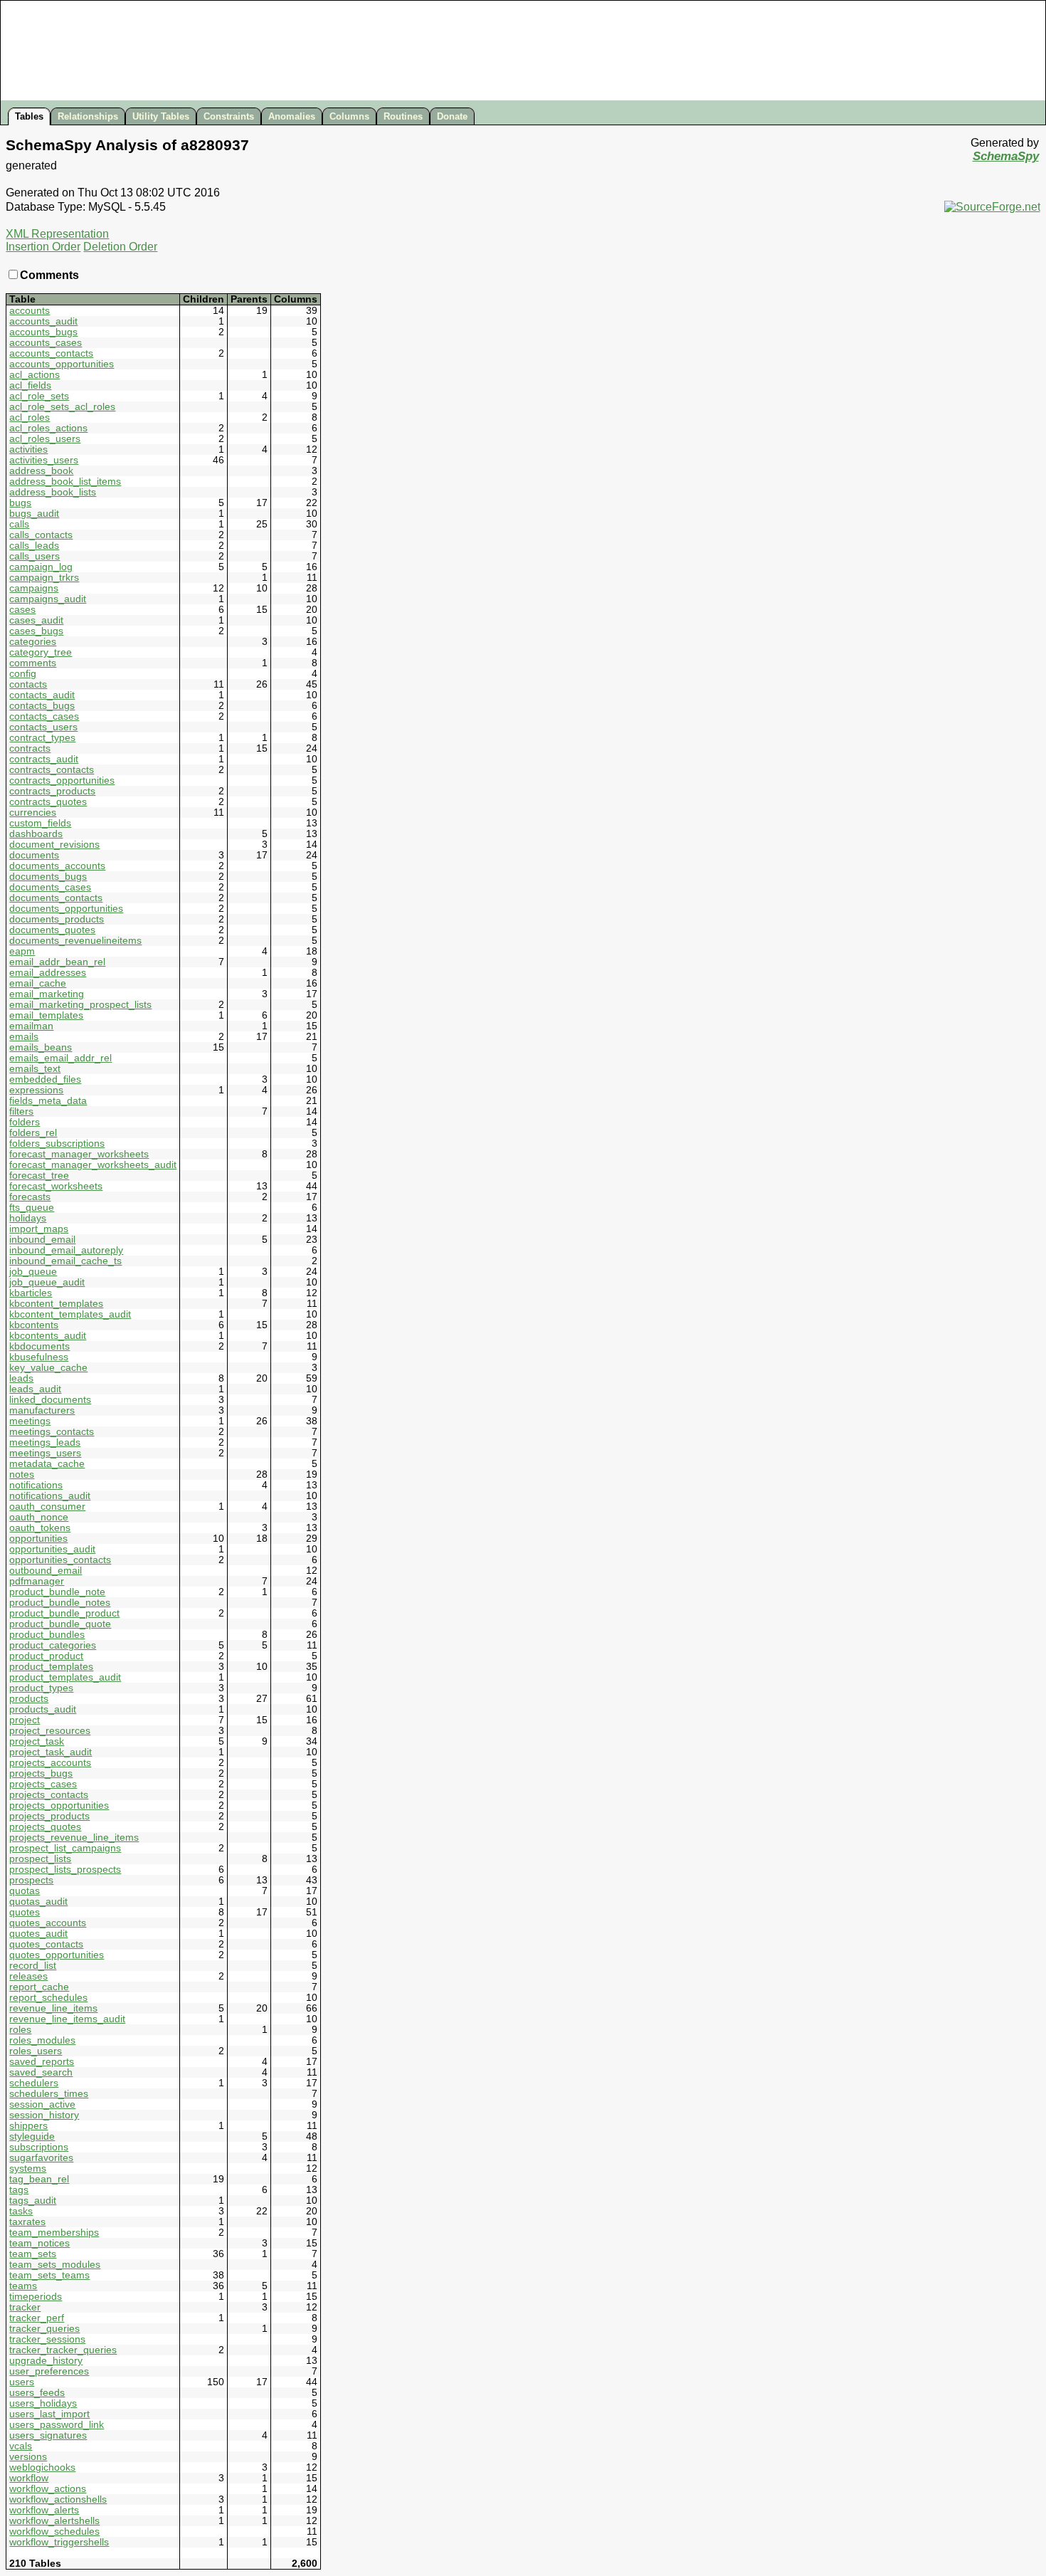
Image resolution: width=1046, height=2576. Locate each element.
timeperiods (36, 2297)
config (23, 674)
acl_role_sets (39, 396)
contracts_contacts (52, 770)
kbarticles (31, 1293)
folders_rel (33, 1133)
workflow (29, 2478)
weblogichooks (42, 2467)
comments (33, 663)
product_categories (53, 1645)
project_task (37, 1741)
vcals (21, 2446)
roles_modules (42, 2040)
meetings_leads (45, 1442)
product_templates (51, 1667)
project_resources (50, 1731)
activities (28, 450)
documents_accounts (57, 866)
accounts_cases (46, 343)
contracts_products (52, 791)
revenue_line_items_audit (67, 2019)
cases (22, 610)
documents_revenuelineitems (75, 941)
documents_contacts (56, 898)
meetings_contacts (52, 1432)
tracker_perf (37, 2318)
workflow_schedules (54, 2532)
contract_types (42, 738)
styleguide (32, 2136)
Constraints (229, 116)
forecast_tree (39, 1176)
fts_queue (32, 1208)
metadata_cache (47, 1464)
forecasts (30, 1197)
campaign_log (41, 567)
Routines (403, 116)
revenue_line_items (53, 2008)
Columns (349, 116)
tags (19, 2190)
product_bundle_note (57, 1592)
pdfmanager (37, 1581)
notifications (36, 1485)
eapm (22, 951)
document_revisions (54, 845)
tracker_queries (44, 2329)
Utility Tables (161, 116)
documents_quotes (52, 930)
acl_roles (30, 417)
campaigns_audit (48, 599)
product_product (46, 1656)
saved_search (41, 2072)
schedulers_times (49, 2094)
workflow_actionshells (58, 2499)
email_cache (38, 983)
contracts (30, 748)
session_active (42, 2104)
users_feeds (37, 2393)
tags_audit (33, 2201)
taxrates (27, 2222)
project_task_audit (51, 1752)
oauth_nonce (39, 1517)
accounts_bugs (43, 332)
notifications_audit (50, 1496)
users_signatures (48, 2435)
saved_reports (42, 2062)
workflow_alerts (44, 2510)
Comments (49, 275)
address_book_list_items (65, 482)
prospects (31, 1880)
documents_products (57, 919)
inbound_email (42, 1240)
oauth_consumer (47, 1507)
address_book (41, 471)
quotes (25, 1912)
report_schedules (48, 1998)
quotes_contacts (46, 1944)
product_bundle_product (64, 1613)
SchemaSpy (1006, 156)
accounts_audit (43, 321)
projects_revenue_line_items (74, 1838)
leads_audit (35, 1389)
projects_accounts (50, 1763)
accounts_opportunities (62, 364)
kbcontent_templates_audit (70, 1314)
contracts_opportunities (62, 780)
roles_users (36, 2051)
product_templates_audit (65, 1677)
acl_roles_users (45, 439)
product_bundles (47, 1635)
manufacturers (42, 1410)
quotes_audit (38, 1934)
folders (25, 1122)
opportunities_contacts (60, 1560)
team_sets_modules (55, 2265)
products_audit (43, 1709)
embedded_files (45, 1079)
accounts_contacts (51, 353)
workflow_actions (48, 2489)
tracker (25, 2307)
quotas (25, 1891)
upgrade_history (46, 2361)
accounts (30, 311)
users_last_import (49, 2414)
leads (21, 1378)
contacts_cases (44, 716)
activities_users (44, 460)
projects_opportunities (59, 1805)
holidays (28, 1218)
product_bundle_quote (60, 1624)
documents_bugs (48, 877)
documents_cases (50, 887)
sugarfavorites (41, 2158)
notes (22, 1474)
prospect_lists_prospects (65, 1870)
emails (24, 1037)
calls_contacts (41, 535)
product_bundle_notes (60, 1603)
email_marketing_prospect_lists (80, 1005)
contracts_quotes (48, 802)
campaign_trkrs (44, 578)
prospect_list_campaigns (65, 1848)
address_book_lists (53, 492)
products (29, 1699)
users (22, 2382)
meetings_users (45, 1453)
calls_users (35, 556)
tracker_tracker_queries (63, 2350)
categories (33, 642)
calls (19, 524)
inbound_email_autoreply (66, 1250)
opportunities (38, 1539)
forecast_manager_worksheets (79, 1154)
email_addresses (48, 973)
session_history (44, 2115)
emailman (31, 1026)
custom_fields (40, 823)
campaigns (34, 588)
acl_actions (35, 375)
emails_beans (41, 1047)
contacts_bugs (42, 706)
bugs (20, 503)
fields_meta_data (48, 1101)
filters (21, 1111)
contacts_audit (42, 695)
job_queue (33, 1272)
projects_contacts (49, 1795)
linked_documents (50, 1400)
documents (34, 855)
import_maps (39, 1229)
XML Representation (57, 234)
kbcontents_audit (48, 1336)
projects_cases (43, 1784)
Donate (452, 116)
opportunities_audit (52, 1549)
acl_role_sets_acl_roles (62, 407)
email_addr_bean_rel (57, 962)
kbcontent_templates (56, 1304)
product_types (41, 1688)
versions (28, 2457)
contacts (28, 684)
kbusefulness (39, 1357)
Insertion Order (43, 247)
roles (20, 2030)
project (25, 1720)
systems (28, 2168)
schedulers (34, 2083)
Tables (29, 116)
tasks (21, 2211)
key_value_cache (48, 1368)
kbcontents (34, 1325)
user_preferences (49, 2371)
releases (28, 1976)
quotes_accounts (48, 1923)
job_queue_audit (47, 1282)
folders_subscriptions (57, 1144)
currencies (33, 813)
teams (23, 2286)
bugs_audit (34, 514)
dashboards (36, 834)
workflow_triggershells (59, 2542)
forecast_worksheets (56, 1186)
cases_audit (36, 620)
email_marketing (47, 994)
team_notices (39, 2243)
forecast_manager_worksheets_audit (93, 1165)
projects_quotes (45, 1827)
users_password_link (57, 2425)
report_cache (39, 1987)
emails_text (35, 1069)
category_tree (41, 652)
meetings (30, 1421)
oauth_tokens (40, 1528)
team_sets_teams (49, 2275)
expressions (36, 1090)
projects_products (49, 1816)
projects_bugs (41, 1773)
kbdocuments (39, 1346)
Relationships (88, 116)
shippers (28, 2126)
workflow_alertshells (54, 2521)
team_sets (33, 2254)
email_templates (46, 1015)
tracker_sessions (47, 2339)
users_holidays (43, 2403)
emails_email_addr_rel (60, 1058)
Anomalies (292, 116)
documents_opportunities (66, 909)
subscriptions (39, 2147)
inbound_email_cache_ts (65, 1261)
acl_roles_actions (48, 428)
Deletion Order (120, 247)
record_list (33, 1966)
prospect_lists (40, 1859)
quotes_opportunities (57, 1955)
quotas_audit (38, 1902)
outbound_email (46, 1571)
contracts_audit (44, 759)
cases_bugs (36, 631)
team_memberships (54, 2233)
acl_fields (30, 385)
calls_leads (34, 546)
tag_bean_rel (39, 2179)
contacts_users (43, 727)
